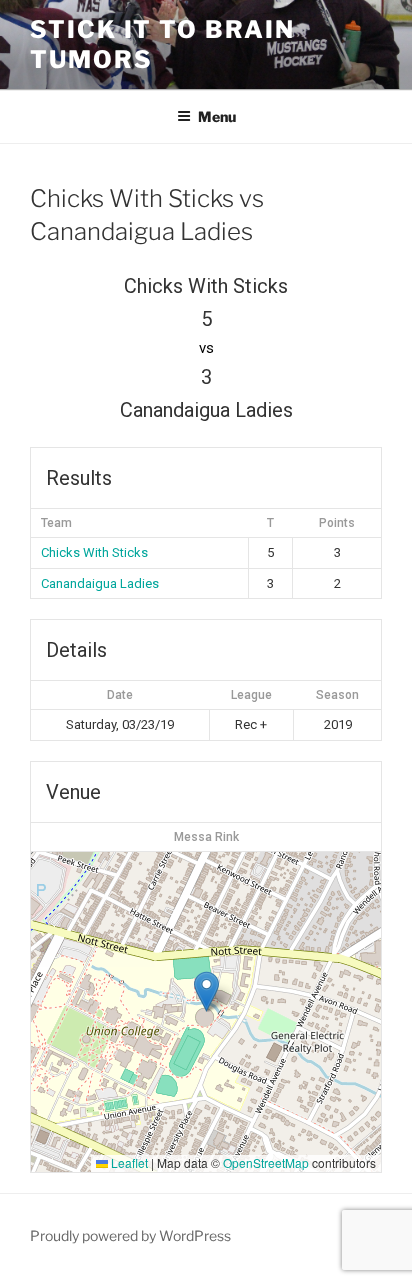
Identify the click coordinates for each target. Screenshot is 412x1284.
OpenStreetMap (266, 1162)
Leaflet (128, 1162)
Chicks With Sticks (94, 552)
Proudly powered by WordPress (130, 1235)
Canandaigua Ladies (100, 583)
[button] (206, 991)
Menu (217, 116)
